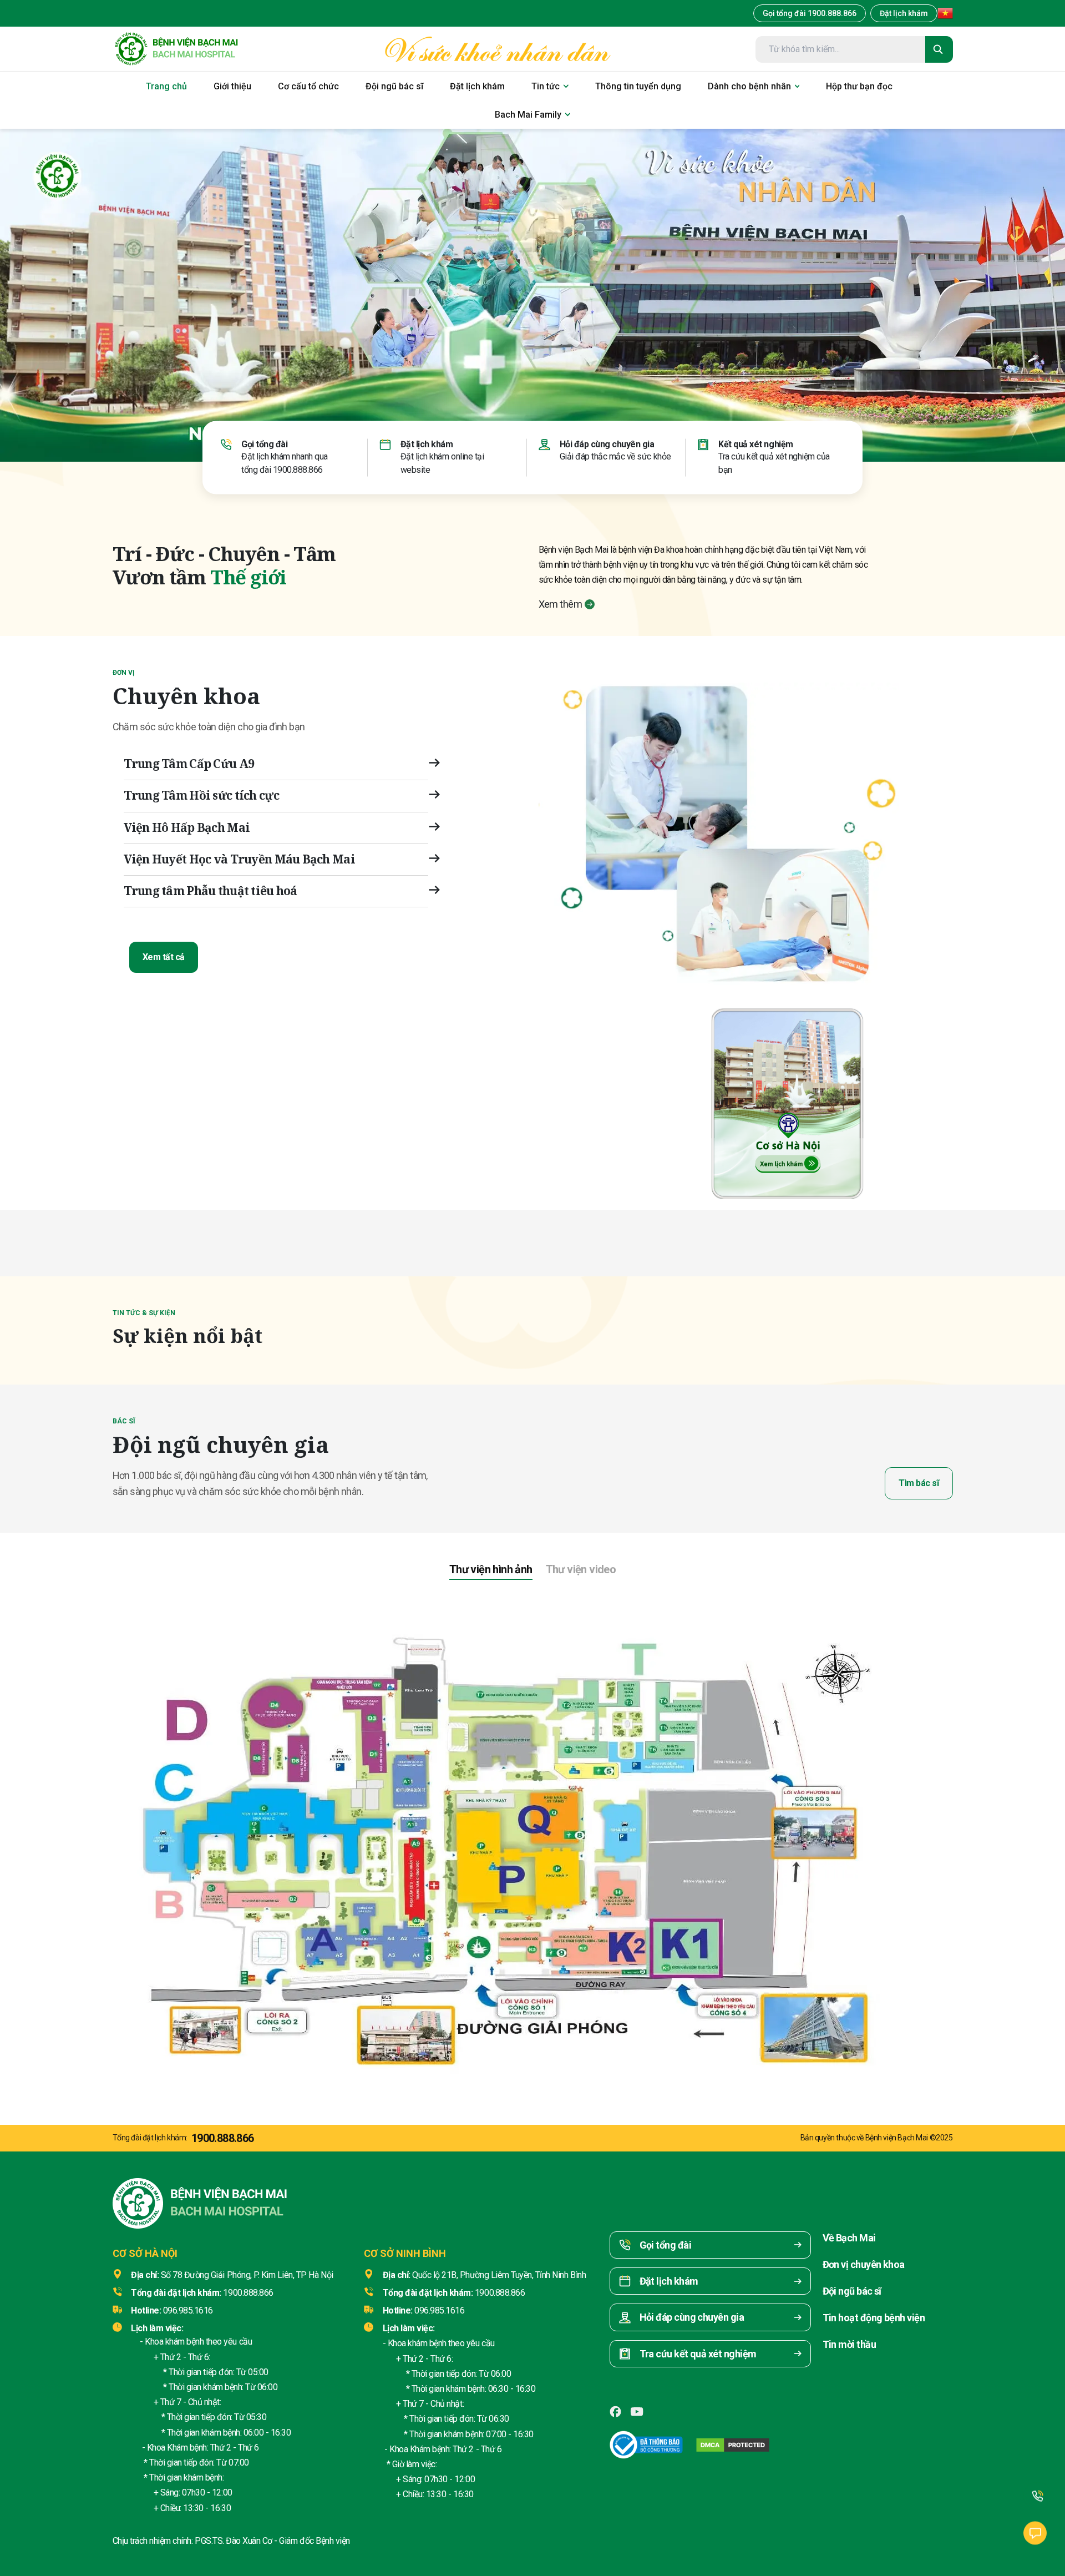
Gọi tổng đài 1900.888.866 (810, 13)
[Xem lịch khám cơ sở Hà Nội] (788, 1100)
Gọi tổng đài (264, 444)
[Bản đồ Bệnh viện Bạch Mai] (532, 1837)
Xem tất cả (164, 957)
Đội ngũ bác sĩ (852, 2291)
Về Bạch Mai (849, 2238)
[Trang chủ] (176, 49)
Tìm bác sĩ (919, 1483)
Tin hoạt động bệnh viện (874, 2318)
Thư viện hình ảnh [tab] (491, 1569)
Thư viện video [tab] (581, 1569)
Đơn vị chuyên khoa (864, 2264)
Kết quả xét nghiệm (755, 444)
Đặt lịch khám (904, 13)
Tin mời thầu (850, 2344)
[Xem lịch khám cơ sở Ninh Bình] (960, 1100)
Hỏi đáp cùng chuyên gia (607, 444)
